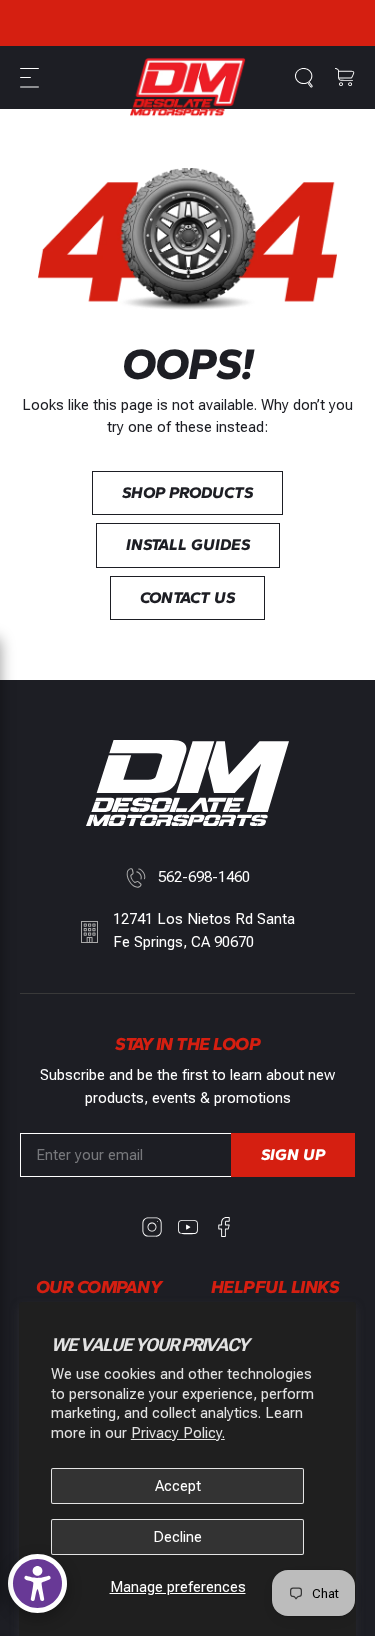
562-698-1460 (204, 877)
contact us (187, 597)
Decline (177, 1537)
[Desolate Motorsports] (188, 87)
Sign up (293, 1154)
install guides (188, 544)
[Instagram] (152, 1227)
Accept (178, 1486)
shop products (187, 492)
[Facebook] (224, 1227)
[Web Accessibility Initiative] (37, 1583)
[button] (32, 78)
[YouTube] (188, 1227)
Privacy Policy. (178, 1433)
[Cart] (345, 78)
